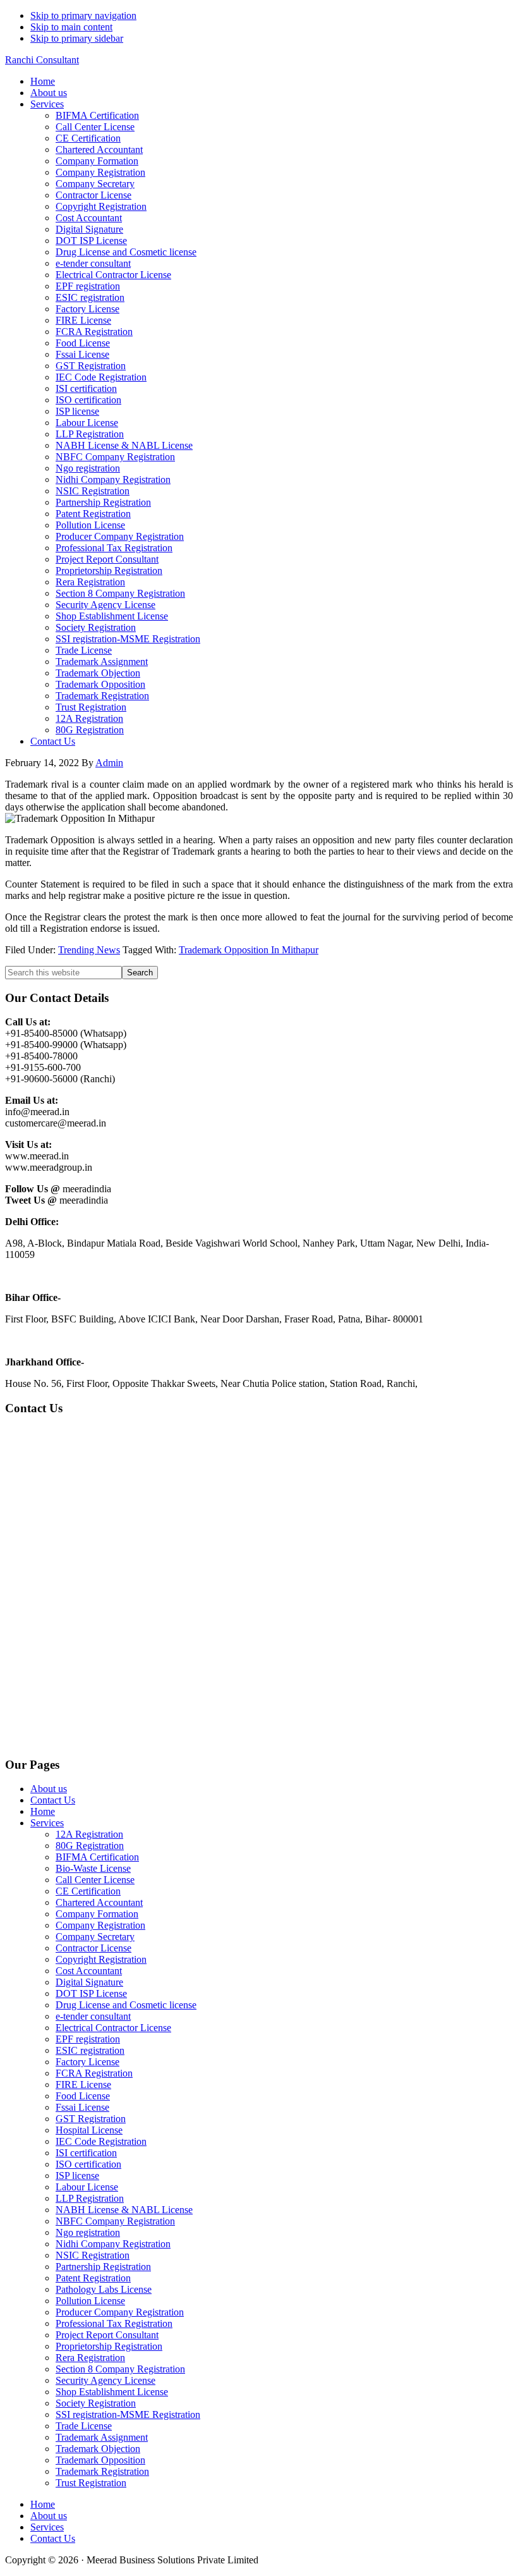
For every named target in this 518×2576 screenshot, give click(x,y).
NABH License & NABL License (124, 2210)
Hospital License (89, 2130)
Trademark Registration (102, 2471)
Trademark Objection (98, 2449)
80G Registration (90, 1846)
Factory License (87, 2062)
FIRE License (83, 2085)
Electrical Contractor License (113, 2028)
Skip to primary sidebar (77, 38)
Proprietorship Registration (109, 2346)
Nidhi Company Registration (113, 2244)
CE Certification (88, 1891)
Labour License (87, 2187)
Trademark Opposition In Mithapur (249, 950)
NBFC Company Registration (115, 2221)
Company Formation (97, 1914)
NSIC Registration (93, 2255)
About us (49, 1789)
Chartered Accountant (99, 1902)
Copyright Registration (101, 1959)
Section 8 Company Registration (120, 2369)
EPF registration (88, 2039)
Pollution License (90, 2301)
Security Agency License (105, 2380)
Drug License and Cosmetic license (126, 2005)
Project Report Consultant (107, 2335)
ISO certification (88, 2164)
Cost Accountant (89, 1971)
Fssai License (82, 2107)
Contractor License (93, 1948)
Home (43, 1811)
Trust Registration (91, 2483)
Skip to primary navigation (83, 15)
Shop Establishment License (112, 2392)
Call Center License (95, 1880)
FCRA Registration (94, 2073)
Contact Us (53, 1800)
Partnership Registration (103, 2267)
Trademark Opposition (100, 2460)
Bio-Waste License (93, 1868)
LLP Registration (90, 2198)
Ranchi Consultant (42, 60)
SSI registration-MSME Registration (128, 2414)
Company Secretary (95, 1937)
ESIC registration (90, 2050)
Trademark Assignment (102, 2437)
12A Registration (89, 1834)
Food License (83, 2096)
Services (47, 1823)
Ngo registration (88, 2232)
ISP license (77, 2176)
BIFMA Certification (97, 1857)
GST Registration (91, 2119)
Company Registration (100, 1925)
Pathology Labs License (104, 2289)
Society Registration (96, 2403)
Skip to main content (71, 27)
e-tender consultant (93, 2016)
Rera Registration (90, 2358)
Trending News (89, 950)
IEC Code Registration (101, 2141)
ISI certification (86, 2153)
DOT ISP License (91, 1993)
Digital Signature (89, 1982)
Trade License (84, 2426)
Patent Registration (93, 2278)
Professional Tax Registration (114, 2323)
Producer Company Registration (120, 2312)
